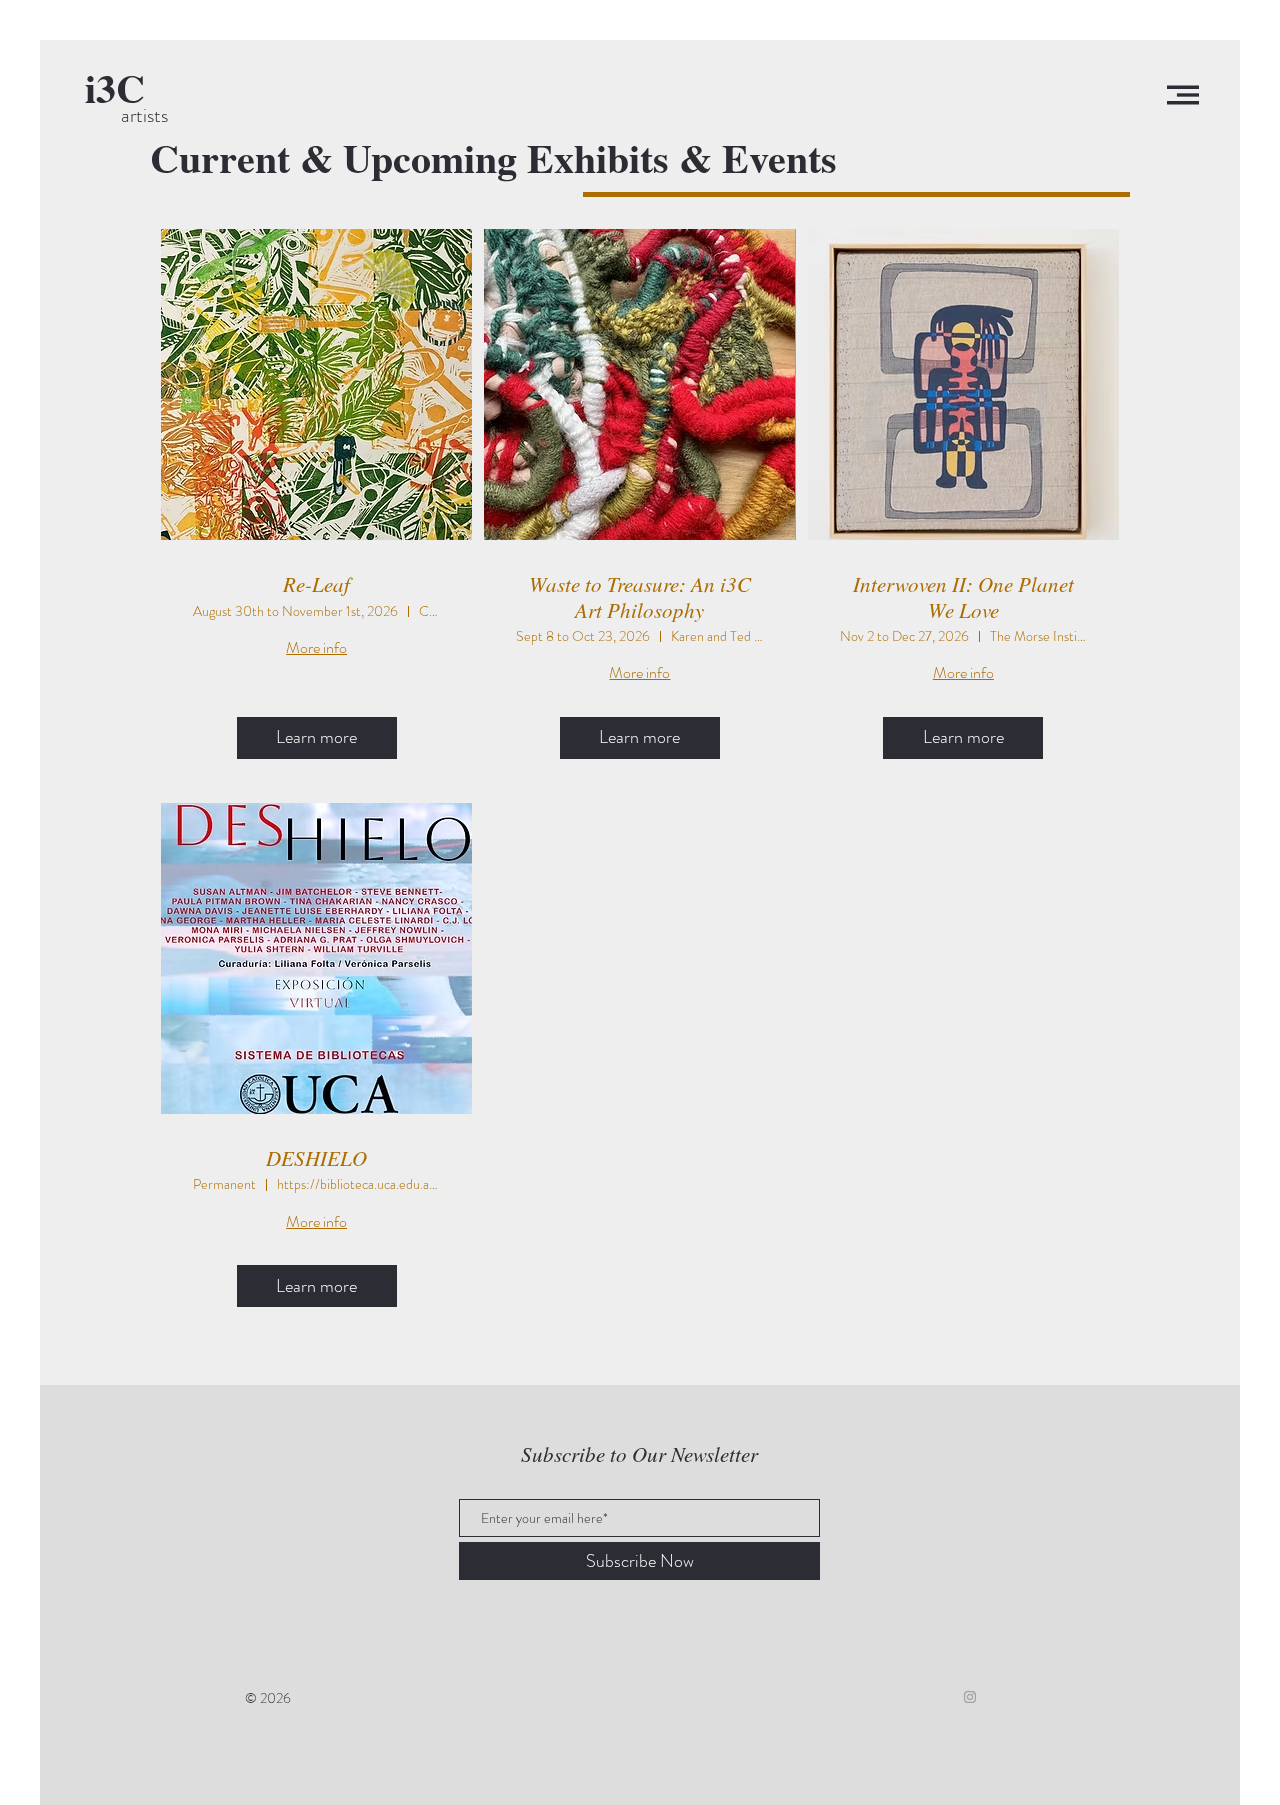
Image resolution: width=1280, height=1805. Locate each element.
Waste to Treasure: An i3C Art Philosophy (640, 597)
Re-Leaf (316, 584)
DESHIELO (316, 1158)
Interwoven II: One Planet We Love (963, 597)
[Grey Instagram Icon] (970, 1697)
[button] (1183, 95)
